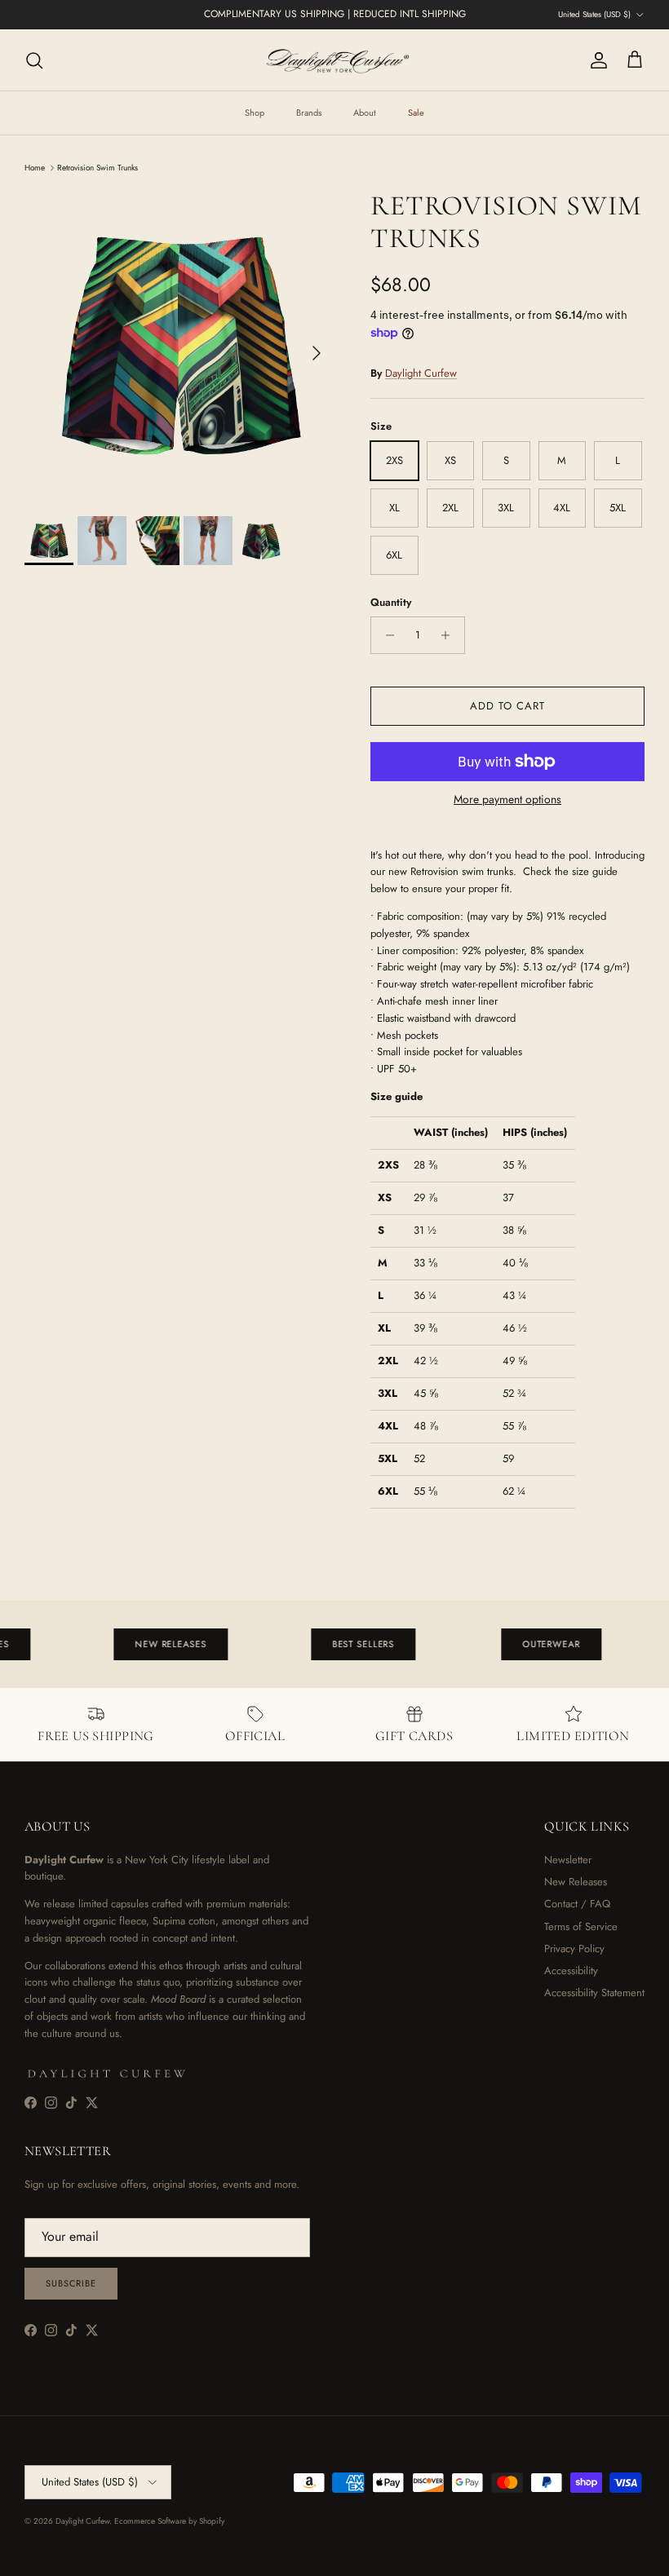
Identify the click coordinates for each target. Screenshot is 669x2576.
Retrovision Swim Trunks (97, 168)
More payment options (507, 800)
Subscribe (71, 2283)
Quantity (391, 603)
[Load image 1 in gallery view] (179, 345)
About (365, 113)
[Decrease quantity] (385, 635)
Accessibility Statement (594, 1993)
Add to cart (507, 706)
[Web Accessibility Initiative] (7, 2557)
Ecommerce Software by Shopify (169, 2521)
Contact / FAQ (577, 1904)
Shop (255, 113)
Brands (309, 113)
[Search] (34, 60)
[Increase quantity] (450, 635)
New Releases (576, 1882)
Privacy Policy (574, 1949)
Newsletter (568, 1860)
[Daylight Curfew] (334, 60)
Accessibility (571, 1971)
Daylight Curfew (421, 373)
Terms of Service (581, 1926)
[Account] (596, 60)
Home (35, 168)
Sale (416, 113)
